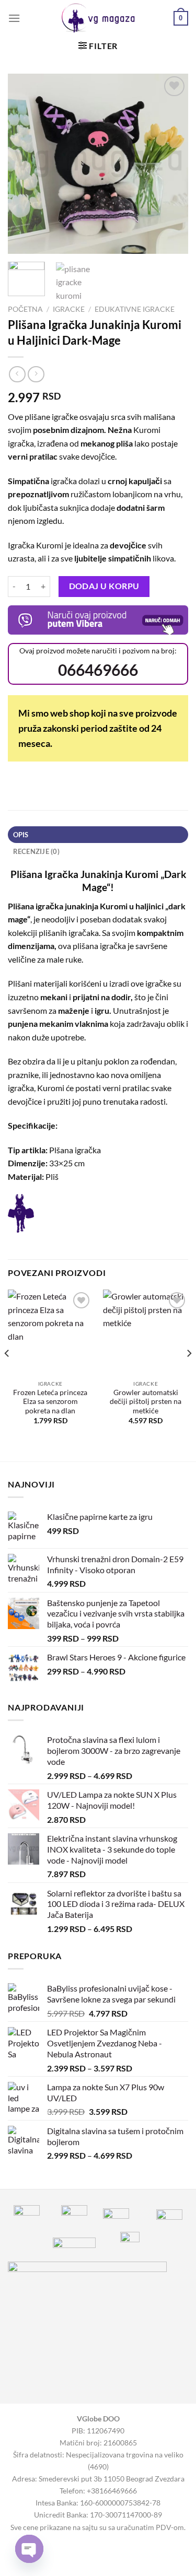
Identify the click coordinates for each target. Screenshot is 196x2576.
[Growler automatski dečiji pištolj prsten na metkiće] (146, 1332)
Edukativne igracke (135, 309)
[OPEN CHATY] (29, 2549)
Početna (25, 309)
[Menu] (14, 18)
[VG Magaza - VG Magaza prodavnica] (98, 18)
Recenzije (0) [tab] (36, 851)
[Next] (171, 164)
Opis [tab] (21, 835)
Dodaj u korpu (104, 586)
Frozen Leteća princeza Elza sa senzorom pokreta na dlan (50, 1402)
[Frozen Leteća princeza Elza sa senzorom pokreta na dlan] (50, 1332)
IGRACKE (69, 309)
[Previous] (25, 164)
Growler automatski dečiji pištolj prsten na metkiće (146, 1402)
